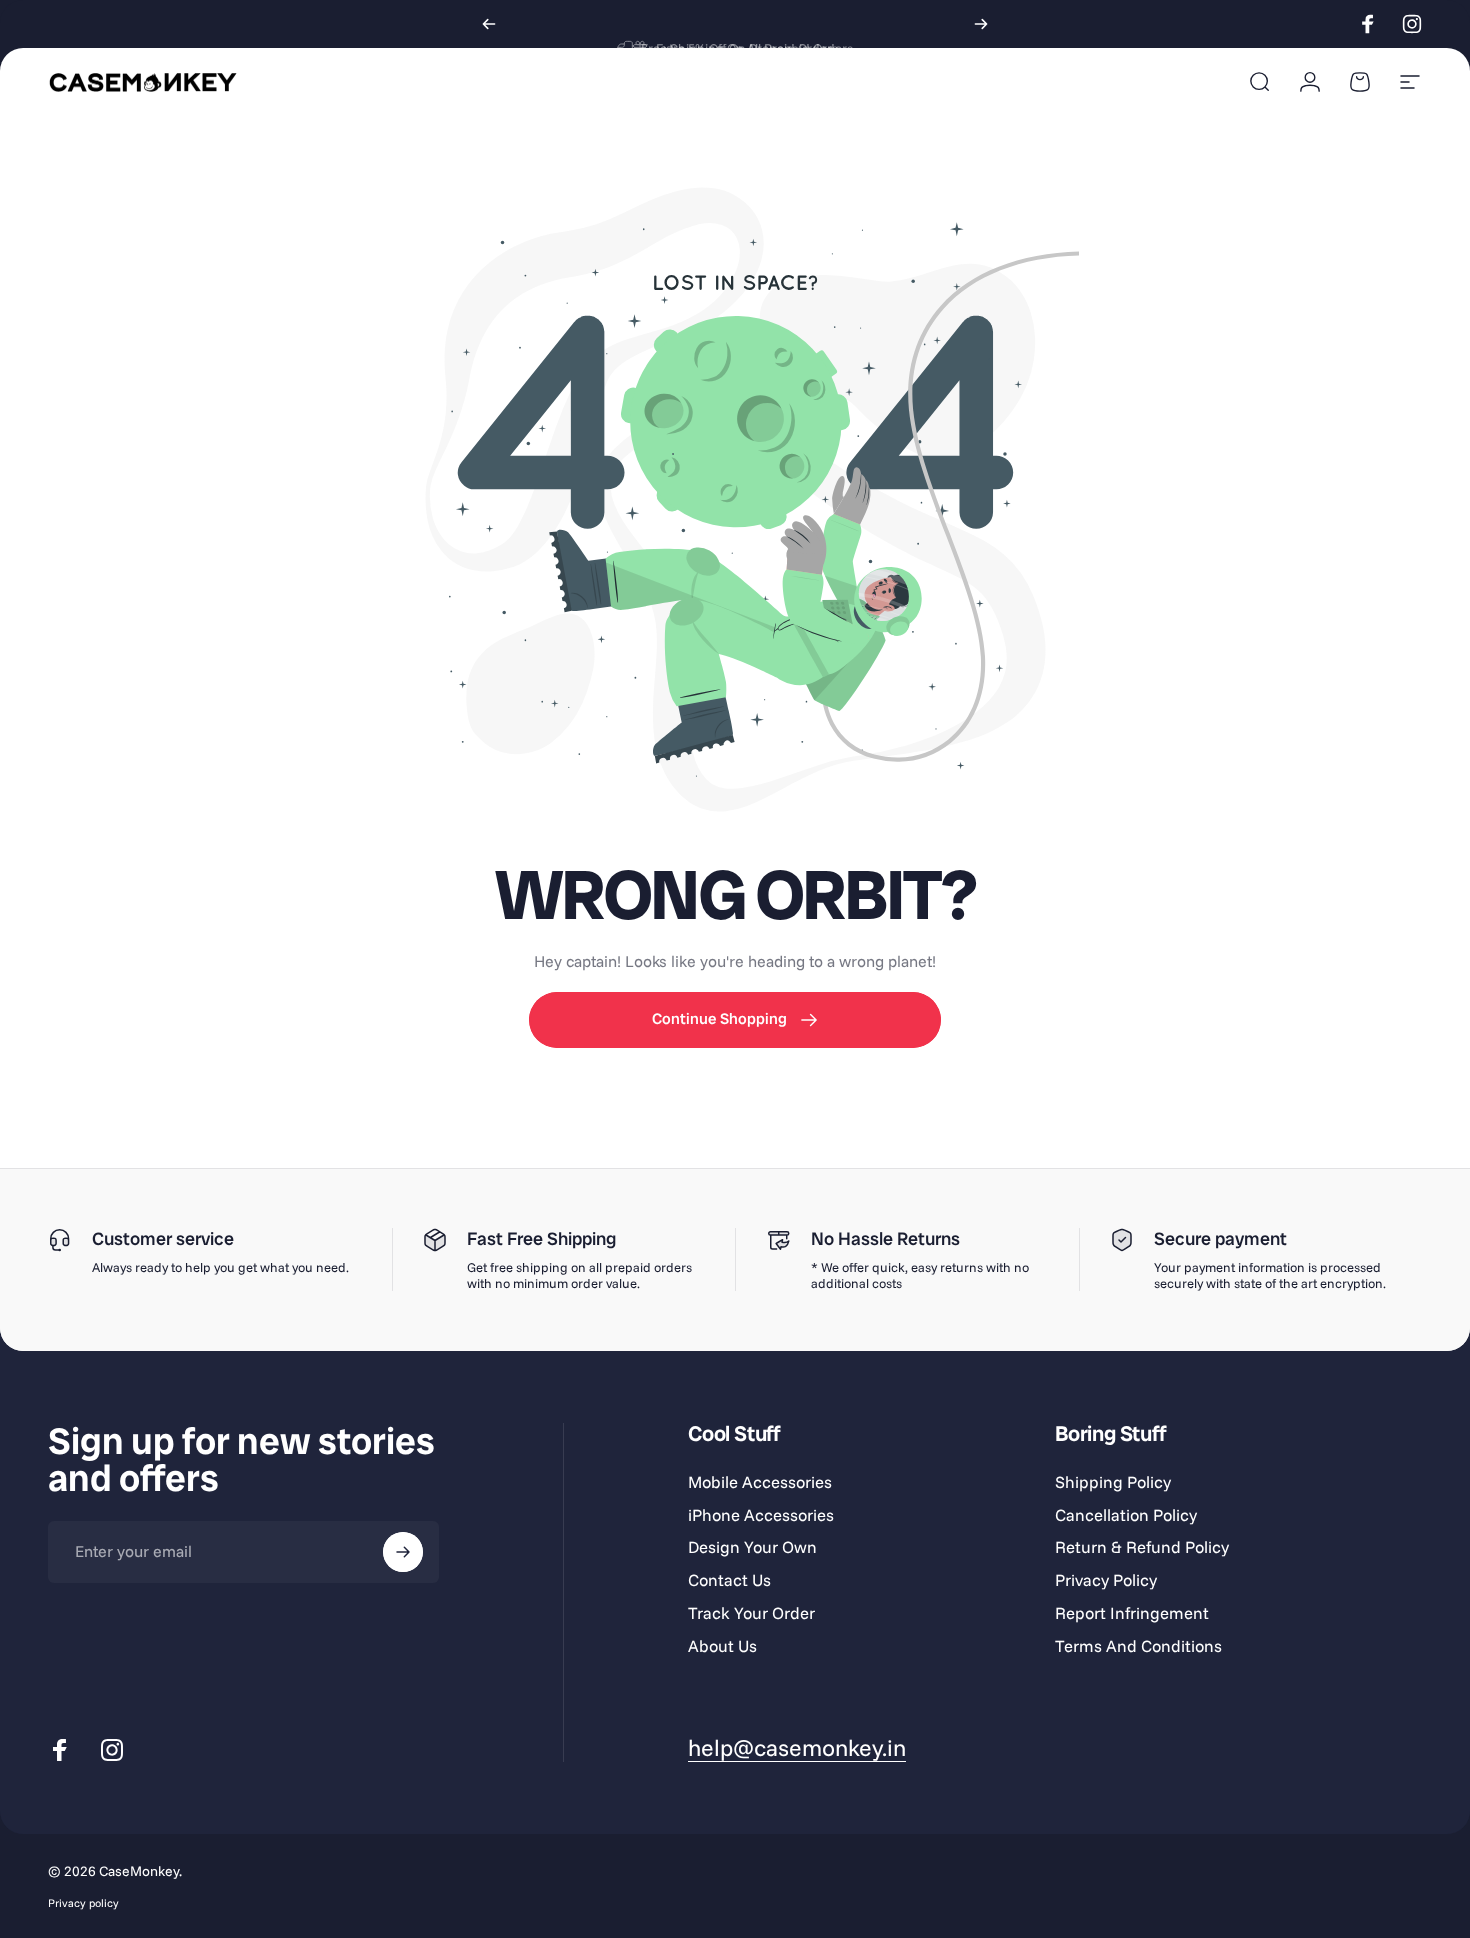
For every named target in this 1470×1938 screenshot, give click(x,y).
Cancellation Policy (1126, 1515)
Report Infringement (1132, 1613)
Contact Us (729, 1580)
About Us (722, 1646)
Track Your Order (751, 1613)
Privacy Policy (1106, 1580)
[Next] (981, 24)
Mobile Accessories (760, 1482)
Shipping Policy (1113, 1482)
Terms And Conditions (1138, 1646)
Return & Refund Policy (1142, 1547)
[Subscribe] (403, 1552)
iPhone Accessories (761, 1515)
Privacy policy (83, 1903)
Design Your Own (752, 1547)
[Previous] (489, 24)
